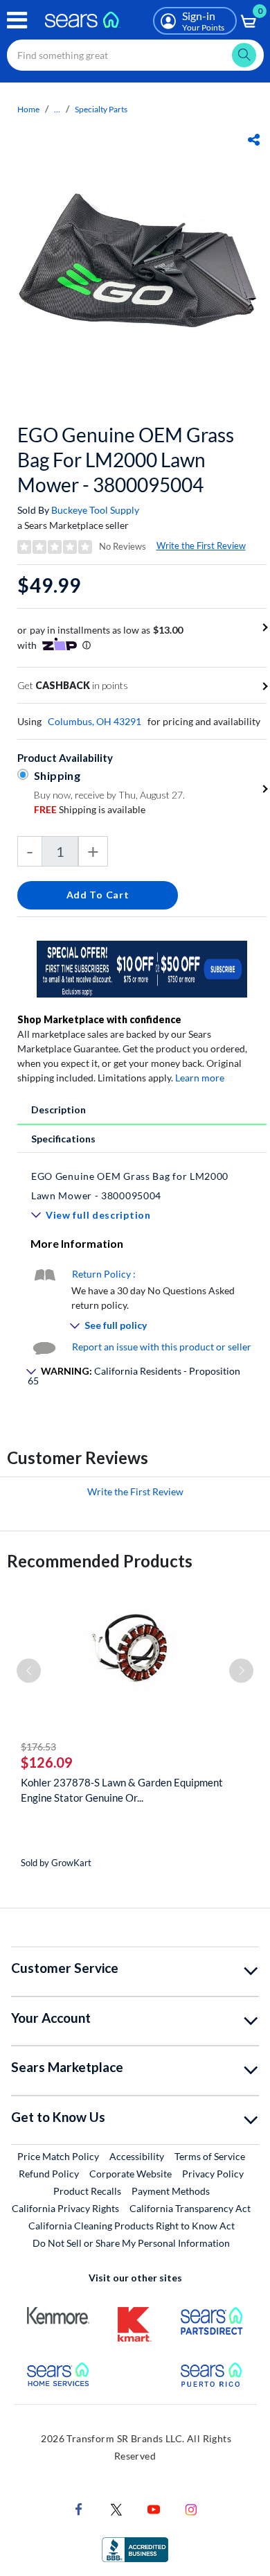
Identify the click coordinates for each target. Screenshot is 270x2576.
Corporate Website (131, 2173)
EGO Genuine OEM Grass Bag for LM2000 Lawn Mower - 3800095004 (126, 460)
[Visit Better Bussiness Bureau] (135, 2548)
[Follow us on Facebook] (79, 2508)
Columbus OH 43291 (94, 721)
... (57, 109)
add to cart (98, 895)
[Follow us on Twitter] (116, 2508)
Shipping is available (90, 809)
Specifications (63, 1139)
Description (58, 1109)
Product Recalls (87, 2191)
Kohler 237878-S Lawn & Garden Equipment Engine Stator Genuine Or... (122, 1790)
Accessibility (137, 2156)
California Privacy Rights (65, 2208)
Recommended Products (100, 1561)
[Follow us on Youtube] (154, 2508)
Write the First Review (201, 546)
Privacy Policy (213, 2174)
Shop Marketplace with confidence (99, 1019)
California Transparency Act (190, 2208)
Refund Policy (49, 2174)
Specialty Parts (101, 109)
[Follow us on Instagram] (191, 2508)
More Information (77, 1243)
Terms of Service (210, 2156)
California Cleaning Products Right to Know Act (132, 2226)
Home (28, 109)
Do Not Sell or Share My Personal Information (131, 2243)
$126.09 (47, 1762)
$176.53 (38, 1747)
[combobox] (135, 55)
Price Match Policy (58, 2156)
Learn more (200, 1078)
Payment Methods (171, 2191)
